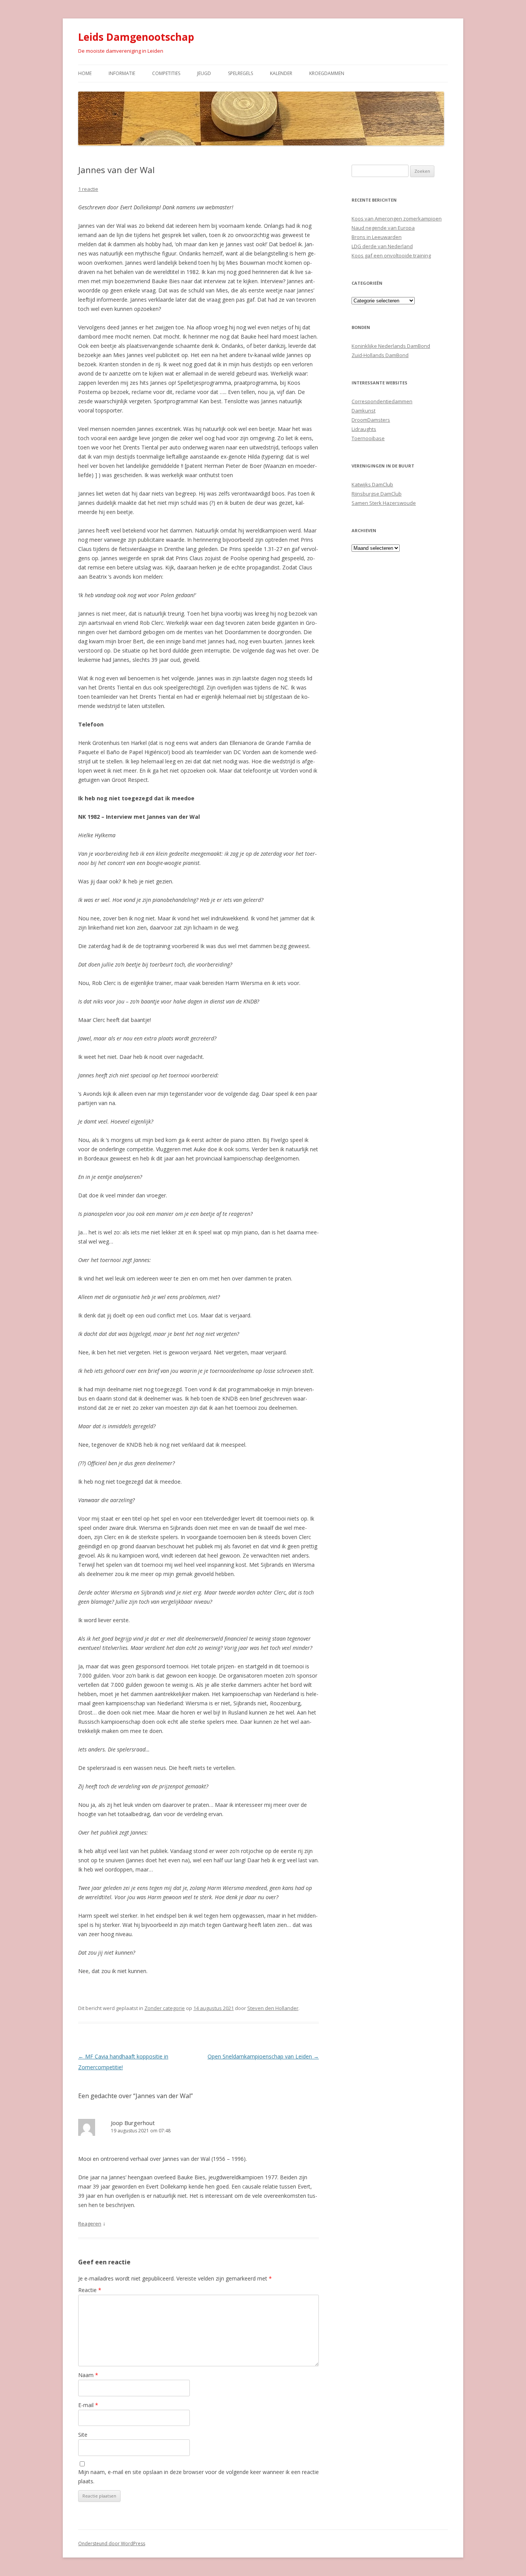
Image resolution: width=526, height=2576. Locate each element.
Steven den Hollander (273, 2008)
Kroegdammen (327, 73)
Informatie (122, 73)
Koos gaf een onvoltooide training (391, 255)
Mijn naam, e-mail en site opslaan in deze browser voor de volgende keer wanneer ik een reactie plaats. (199, 2477)
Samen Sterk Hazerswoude (384, 503)
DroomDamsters (371, 420)
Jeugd (204, 73)
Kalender (281, 73)
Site (83, 2435)
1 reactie (88, 189)
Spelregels (240, 73)
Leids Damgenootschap (136, 37)
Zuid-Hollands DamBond (380, 355)
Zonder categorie (165, 2008)
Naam (88, 2375)
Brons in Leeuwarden (377, 237)
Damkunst (364, 411)
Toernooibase (368, 438)
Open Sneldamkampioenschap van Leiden (263, 2056)
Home (85, 73)
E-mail (88, 2405)
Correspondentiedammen (382, 401)
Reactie (90, 2290)
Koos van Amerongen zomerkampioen (397, 219)
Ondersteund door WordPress (112, 2543)
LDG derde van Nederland (382, 246)
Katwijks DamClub (372, 484)
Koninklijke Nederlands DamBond (391, 346)
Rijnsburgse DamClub (377, 494)
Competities (166, 73)
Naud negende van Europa (383, 228)
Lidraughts (364, 429)
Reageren (90, 2224)
